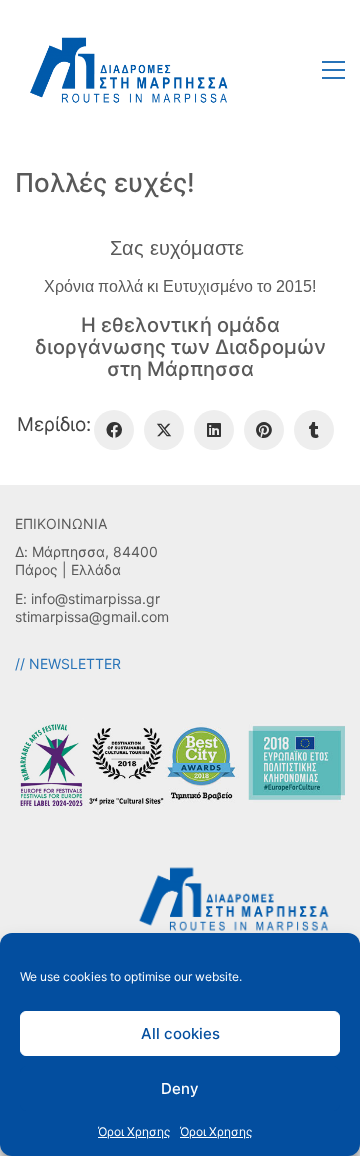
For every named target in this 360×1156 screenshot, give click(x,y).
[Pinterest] (264, 430)
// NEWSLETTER (68, 663)
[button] (333, 70)
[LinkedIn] (214, 430)
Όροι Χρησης (134, 1131)
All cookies (180, 1033)
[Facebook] (114, 430)
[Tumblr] (314, 430)
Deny (180, 1088)
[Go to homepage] (130, 69)
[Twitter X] (164, 430)
